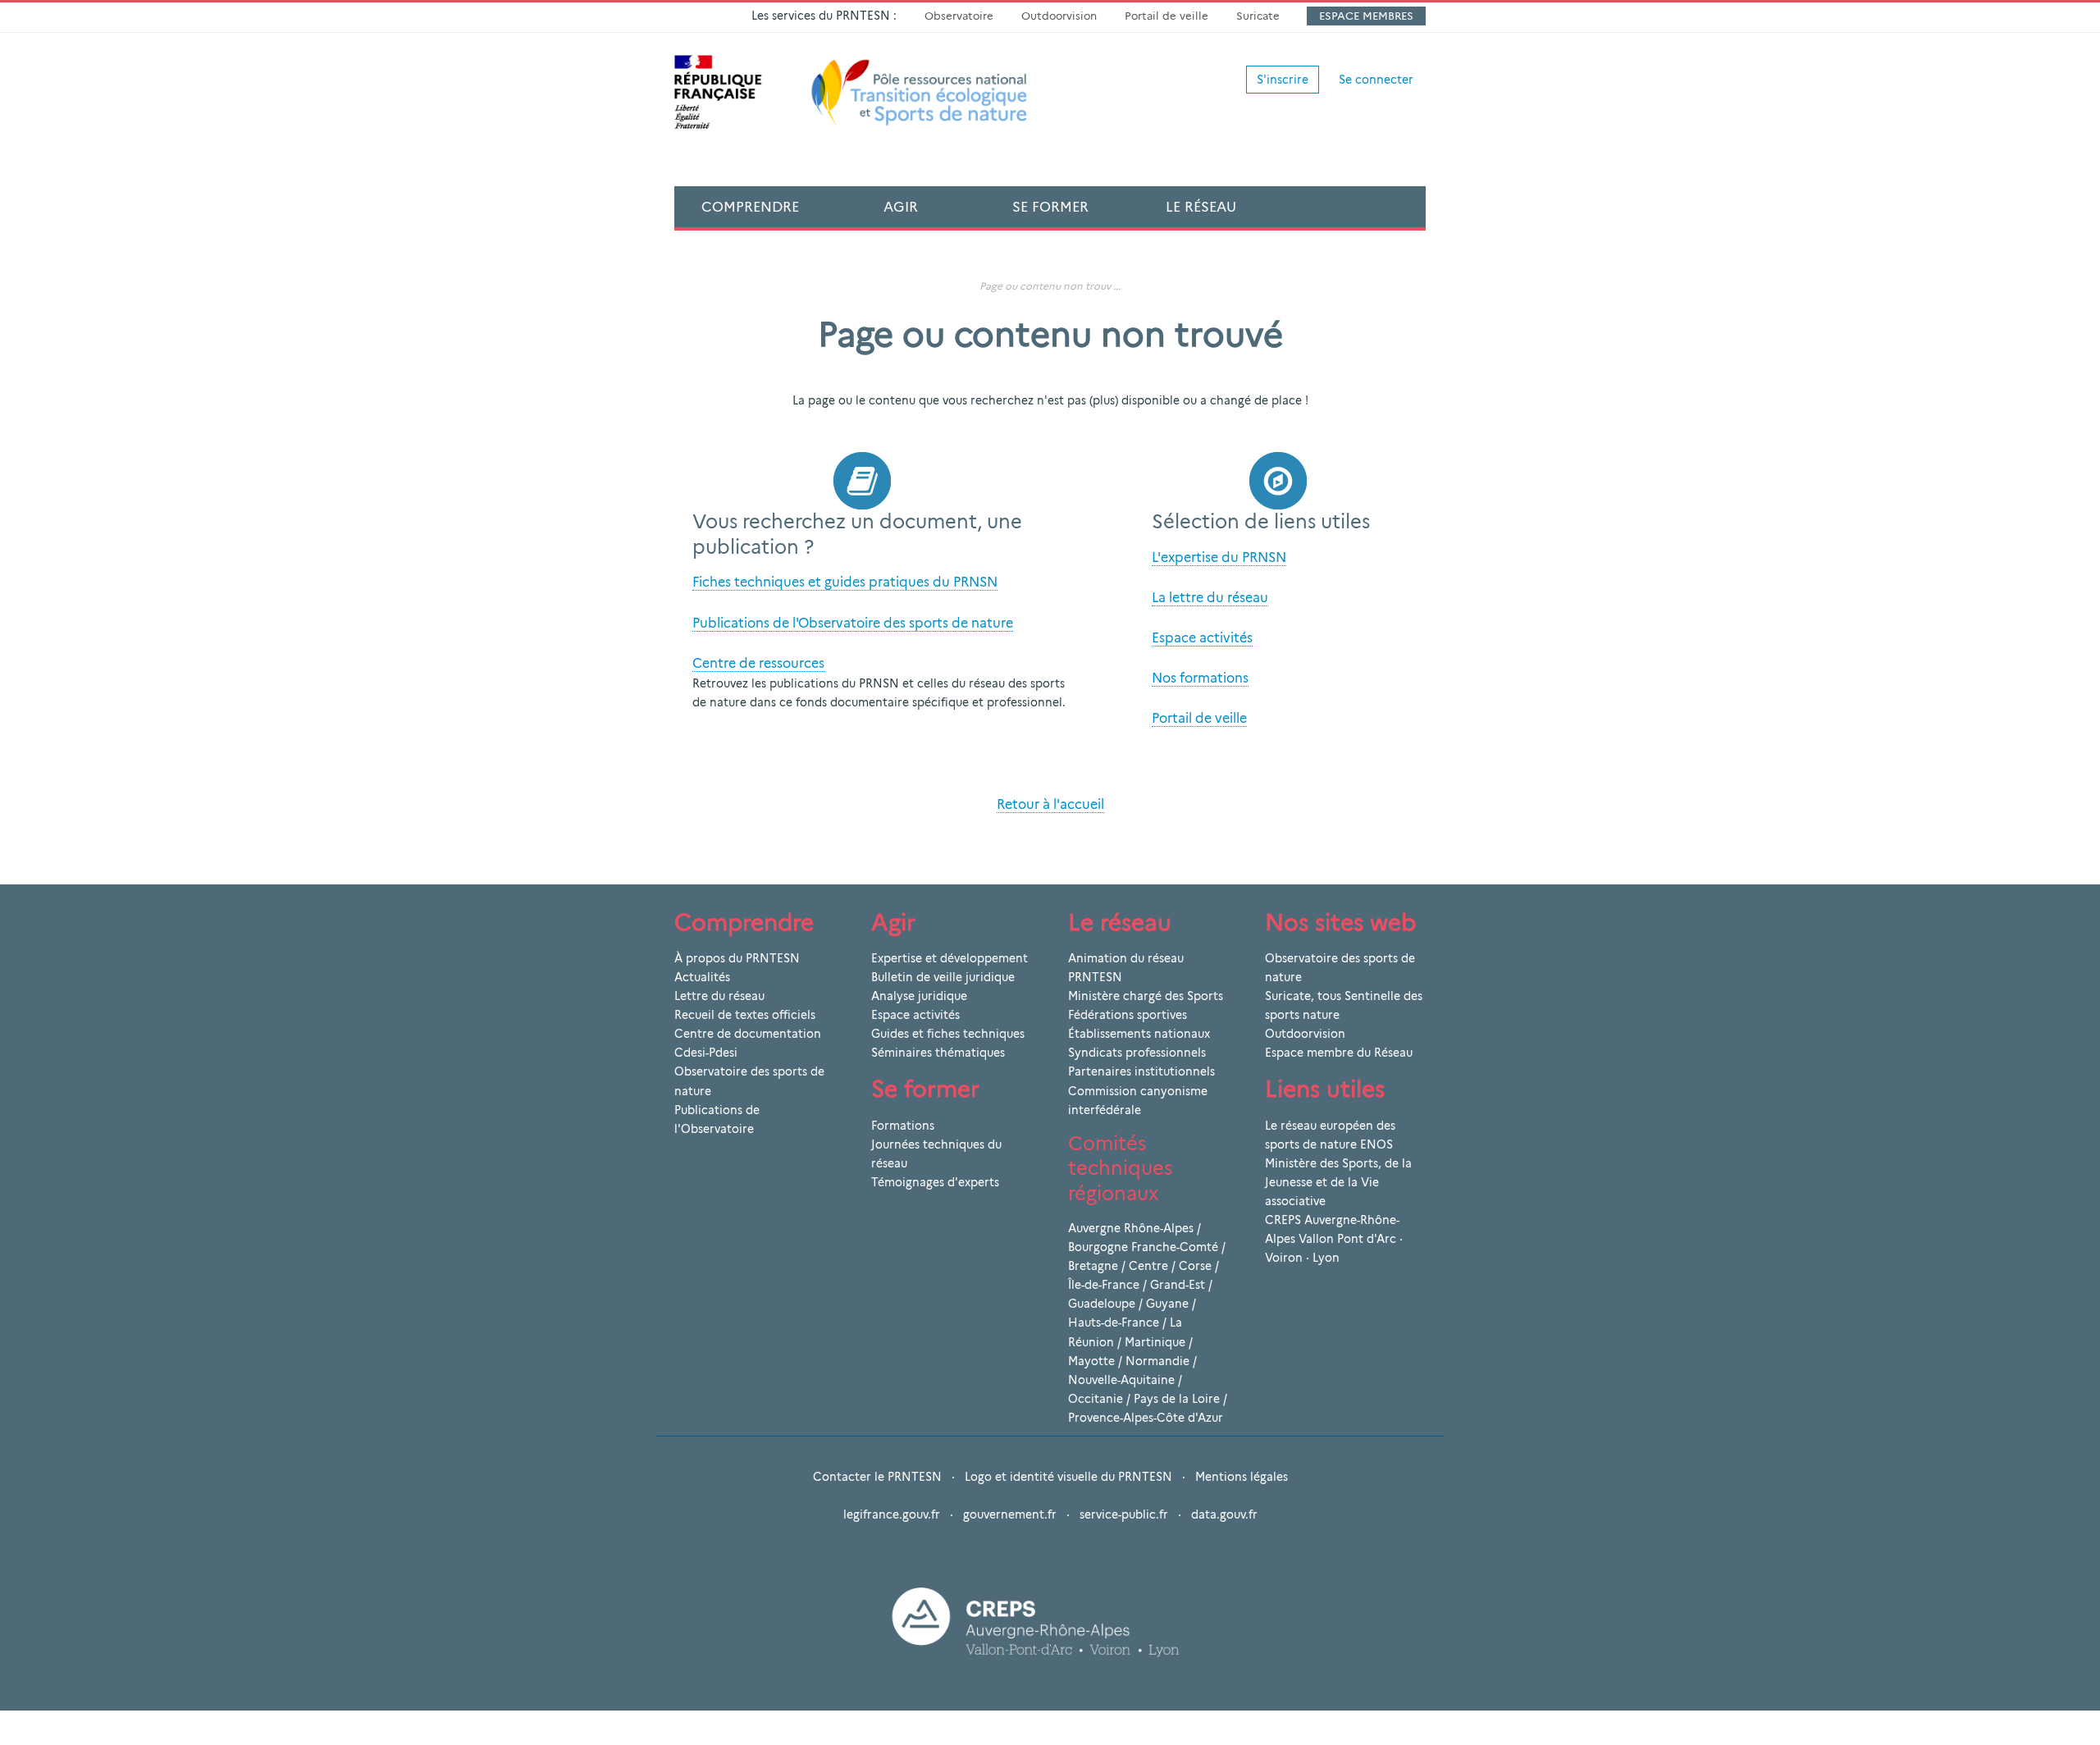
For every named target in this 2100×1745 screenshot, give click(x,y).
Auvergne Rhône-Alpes (1131, 1228)
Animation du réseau (1126, 958)
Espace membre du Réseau (1339, 1053)
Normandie (1157, 1361)
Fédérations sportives (1128, 1015)
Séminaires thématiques (938, 1053)
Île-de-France (1104, 1285)
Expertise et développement (950, 958)
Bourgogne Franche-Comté (1143, 1247)
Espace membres (1366, 16)
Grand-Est (1178, 1285)
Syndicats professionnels (1137, 1053)
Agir (901, 207)
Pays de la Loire (1177, 1399)
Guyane (1167, 1304)
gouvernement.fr (1010, 1514)
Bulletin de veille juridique (943, 977)
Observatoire (959, 16)
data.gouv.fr (1224, 1514)
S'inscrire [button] (1283, 80)
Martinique (1155, 1342)
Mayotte (1091, 1361)
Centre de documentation (748, 1034)
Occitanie (1096, 1399)
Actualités (702, 977)
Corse (1195, 1266)
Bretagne (1093, 1266)
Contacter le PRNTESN (877, 1477)
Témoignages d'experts (935, 1182)
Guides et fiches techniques (948, 1034)
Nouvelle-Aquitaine (1121, 1380)
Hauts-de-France (1114, 1322)
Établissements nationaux (1139, 1034)
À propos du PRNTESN (737, 958)
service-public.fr (1124, 1514)
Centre (1148, 1266)
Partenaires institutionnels (1141, 1071)
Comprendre (750, 207)
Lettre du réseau (719, 996)
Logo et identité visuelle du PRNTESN (1068, 1477)
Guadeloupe (1102, 1304)
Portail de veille (1166, 16)
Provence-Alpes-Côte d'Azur (1146, 1418)
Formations (903, 1126)
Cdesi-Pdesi (706, 1053)
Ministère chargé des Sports (1146, 996)
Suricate (1258, 16)
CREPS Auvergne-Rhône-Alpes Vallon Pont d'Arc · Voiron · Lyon (1334, 1239)
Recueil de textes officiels (745, 1015)
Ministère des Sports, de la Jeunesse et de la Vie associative (1338, 1182)
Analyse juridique (919, 996)
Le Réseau (1201, 207)
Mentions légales (1242, 1477)
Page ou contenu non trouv (1045, 286)
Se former (1050, 207)
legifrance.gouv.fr (892, 1514)
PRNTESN (1095, 977)
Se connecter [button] (1376, 80)
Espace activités (915, 1015)
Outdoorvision (1059, 16)
